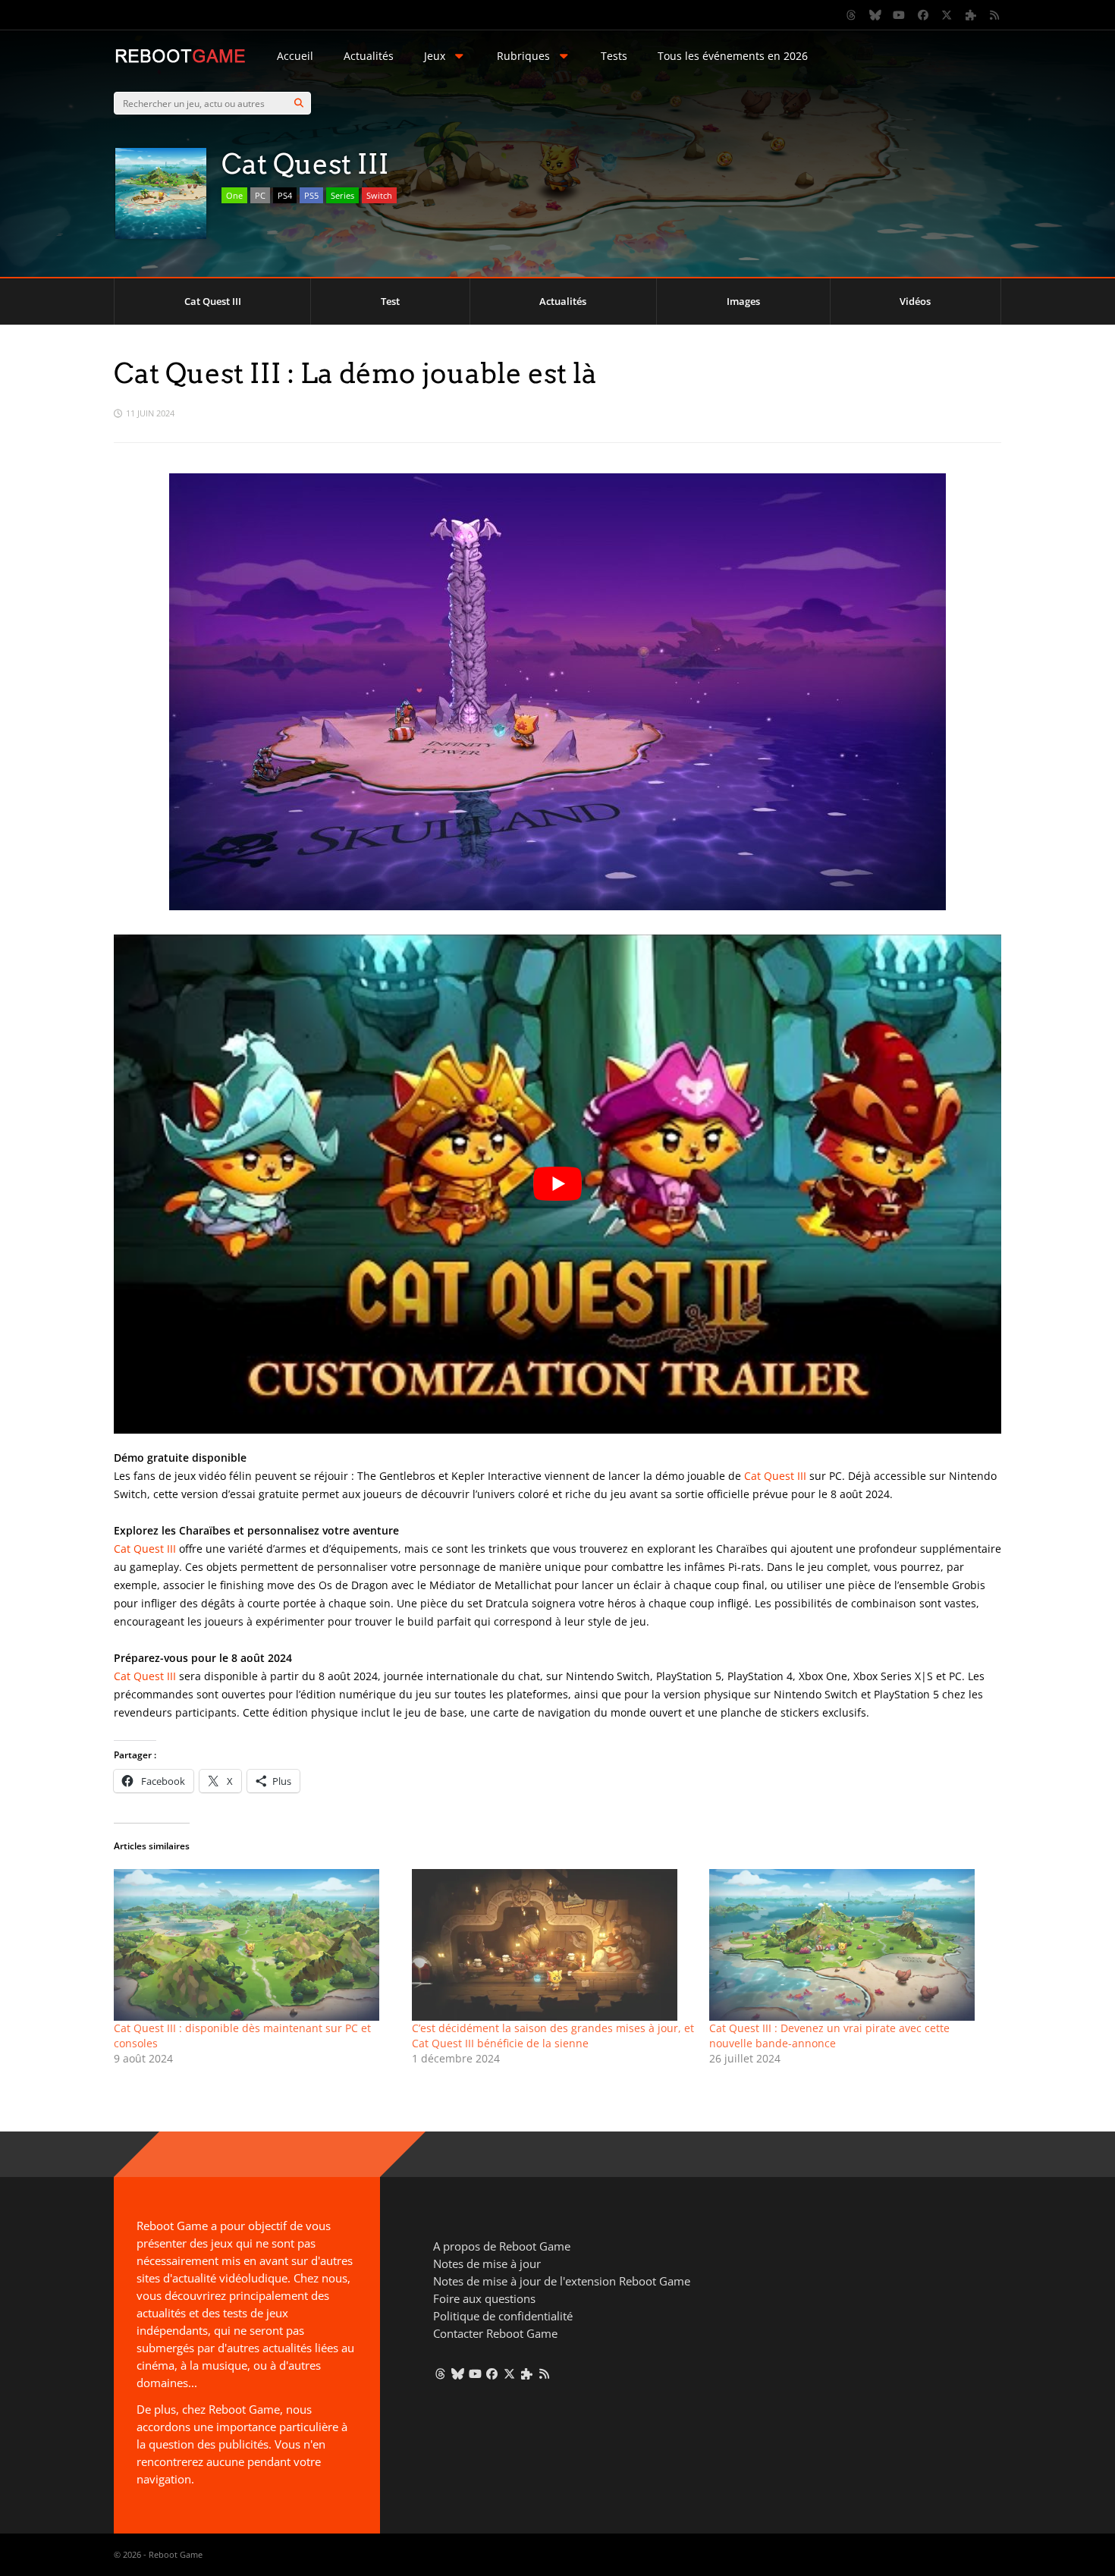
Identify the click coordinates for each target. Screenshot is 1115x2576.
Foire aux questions (484, 2298)
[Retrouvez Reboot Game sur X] (947, 15)
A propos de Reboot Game (502, 2246)
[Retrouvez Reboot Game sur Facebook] (923, 15)
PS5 (311, 195)
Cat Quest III (213, 301)
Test (390, 301)
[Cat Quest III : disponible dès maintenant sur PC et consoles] (255, 1945)
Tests (614, 56)
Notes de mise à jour (487, 2263)
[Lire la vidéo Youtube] (557, 1184)
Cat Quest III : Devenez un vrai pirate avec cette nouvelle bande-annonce (829, 2036)
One (234, 195)
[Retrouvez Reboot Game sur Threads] (852, 15)
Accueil (295, 56)
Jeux (435, 56)
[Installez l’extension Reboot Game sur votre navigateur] (971, 15)
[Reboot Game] (180, 61)
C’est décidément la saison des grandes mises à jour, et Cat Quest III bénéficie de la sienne (553, 2036)
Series (342, 195)
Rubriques (523, 56)
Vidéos (915, 301)
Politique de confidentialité (503, 2316)
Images (743, 301)
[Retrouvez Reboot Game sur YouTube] (900, 15)
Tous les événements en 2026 (733, 56)
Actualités (369, 56)
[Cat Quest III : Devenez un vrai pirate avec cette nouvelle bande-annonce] (851, 1945)
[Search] (299, 103)
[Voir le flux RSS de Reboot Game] (995, 15)
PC (260, 195)
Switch (379, 195)
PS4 (285, 195)
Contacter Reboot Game (495, 2333)
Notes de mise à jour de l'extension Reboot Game (562, 2281)
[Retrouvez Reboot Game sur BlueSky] (875, 15)
